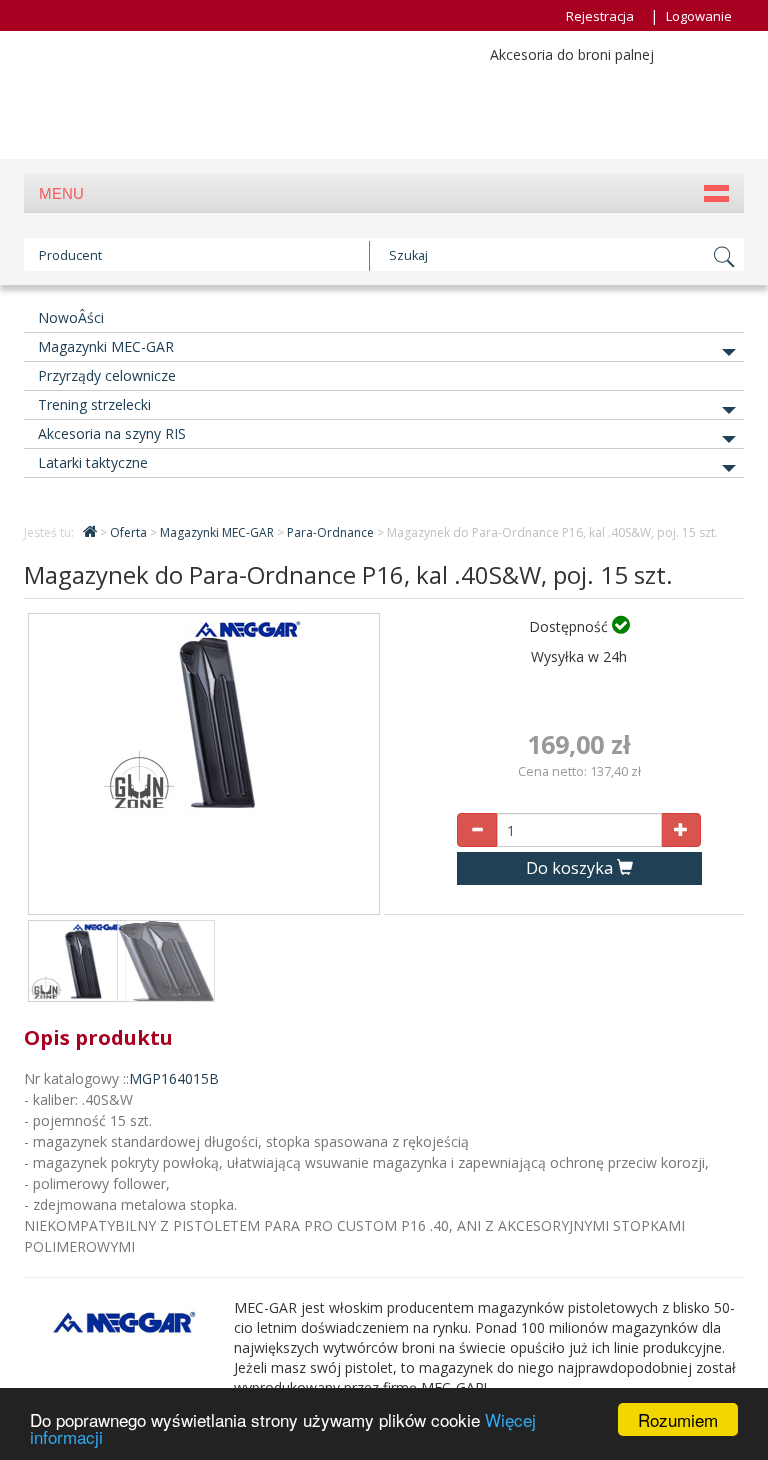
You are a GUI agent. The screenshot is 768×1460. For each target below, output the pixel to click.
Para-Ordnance (332, 532)
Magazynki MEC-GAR (106, 346)
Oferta (130, 532)
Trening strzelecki (94, 404)
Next (350, 772)
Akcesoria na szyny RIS (112, 433)
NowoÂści (71, 317)
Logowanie (699, 16)
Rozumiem (678, 1419)
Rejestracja (600, 16)
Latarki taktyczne (93, 462)
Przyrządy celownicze (107, 375)
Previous (58, 772)
